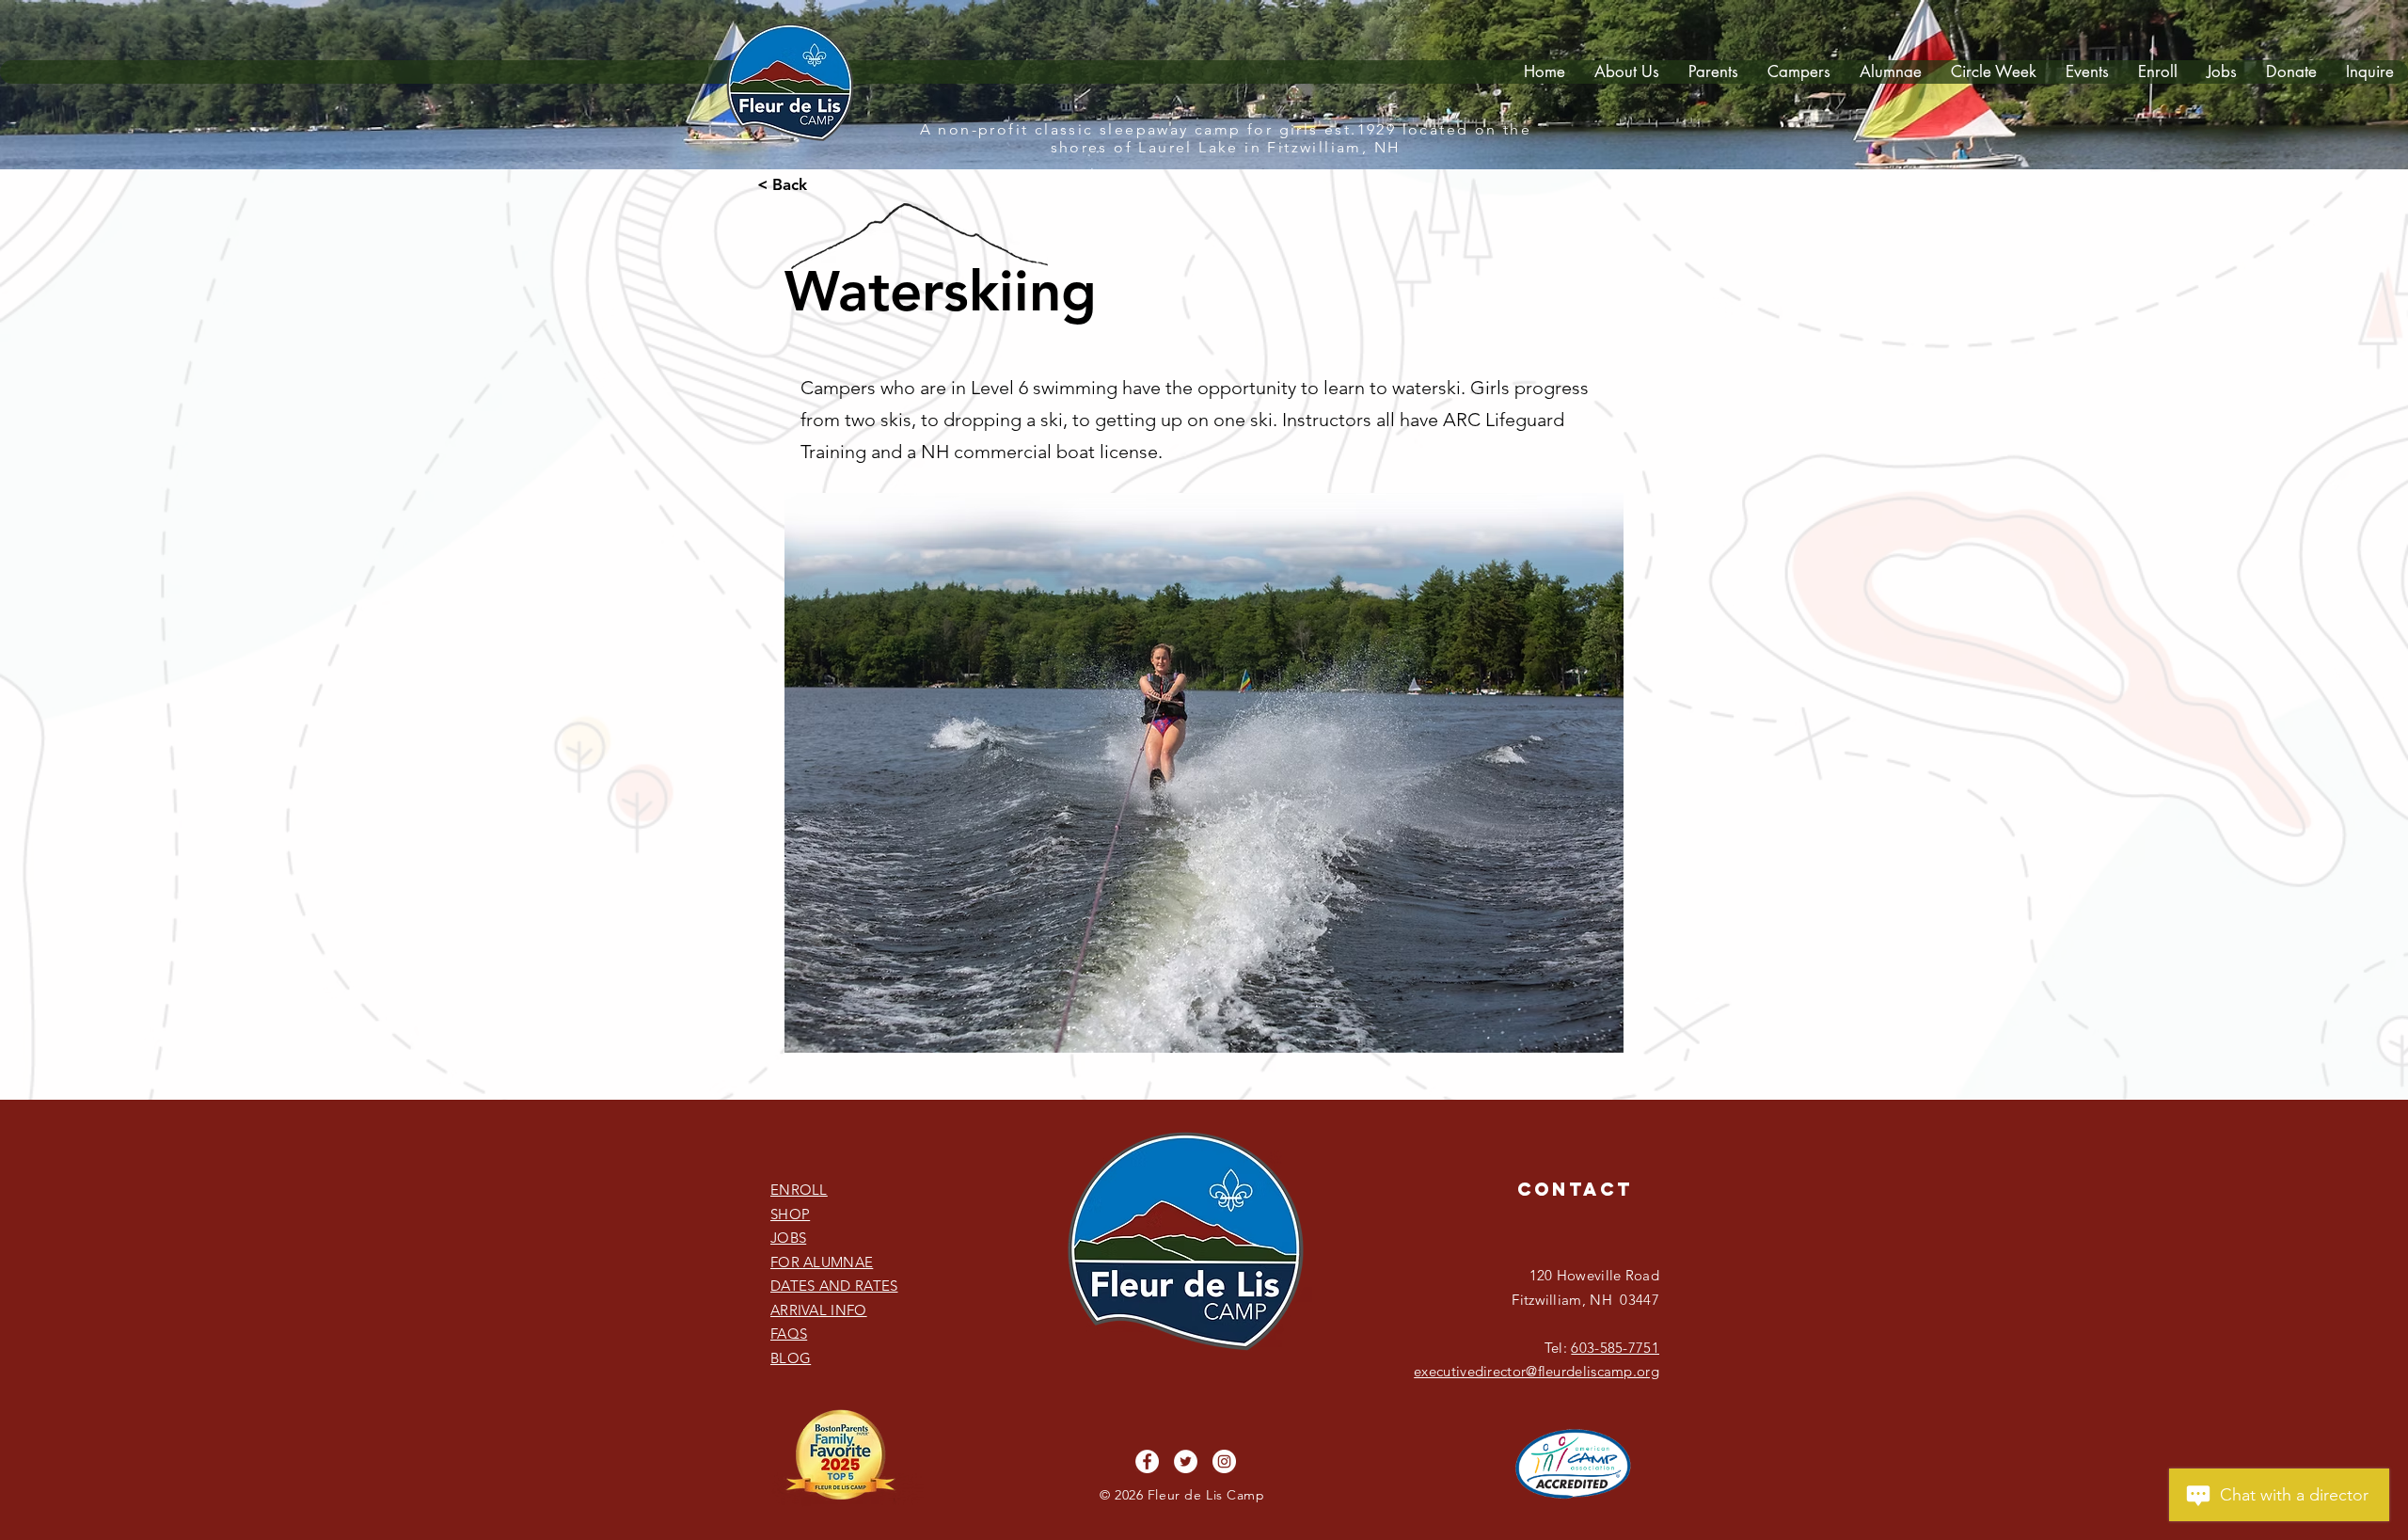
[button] (1713, 72)
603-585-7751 (1615, 1348)
